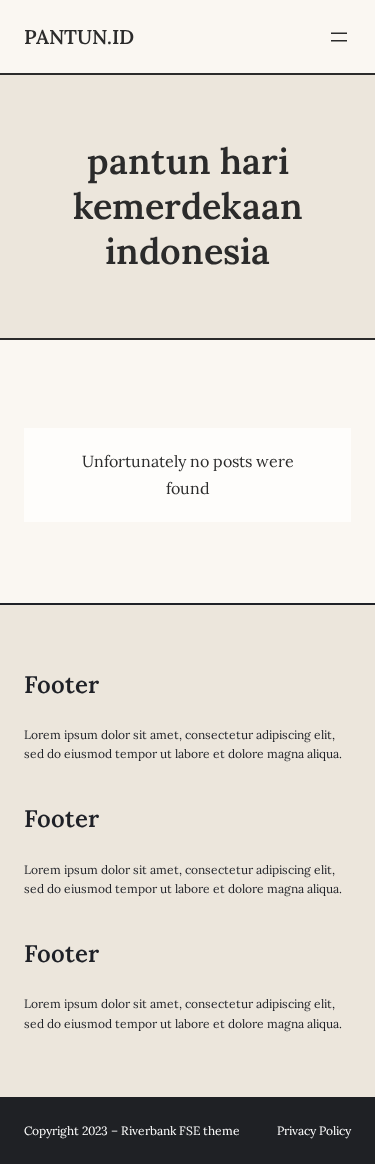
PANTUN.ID (79, 36)
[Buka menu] (339, 37)
